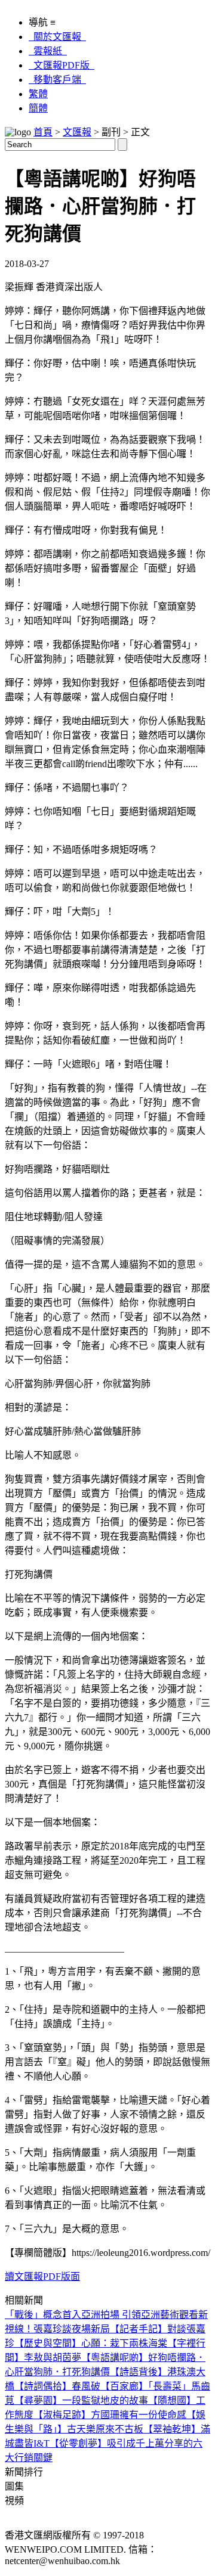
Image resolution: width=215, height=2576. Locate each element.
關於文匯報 (57, 37)
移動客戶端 (57, 80)
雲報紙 (48, 51)
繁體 (38, 94)
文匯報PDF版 (62, 65)
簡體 (38, 108)
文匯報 (77, 132)
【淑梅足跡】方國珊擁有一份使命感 (110, 2415)
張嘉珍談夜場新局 (72, 2329)
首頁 (43, 132)
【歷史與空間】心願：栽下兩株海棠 (91, 2343)
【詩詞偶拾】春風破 (57, 2386)
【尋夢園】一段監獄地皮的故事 (81, 2400)
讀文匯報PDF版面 (42, 2276)
